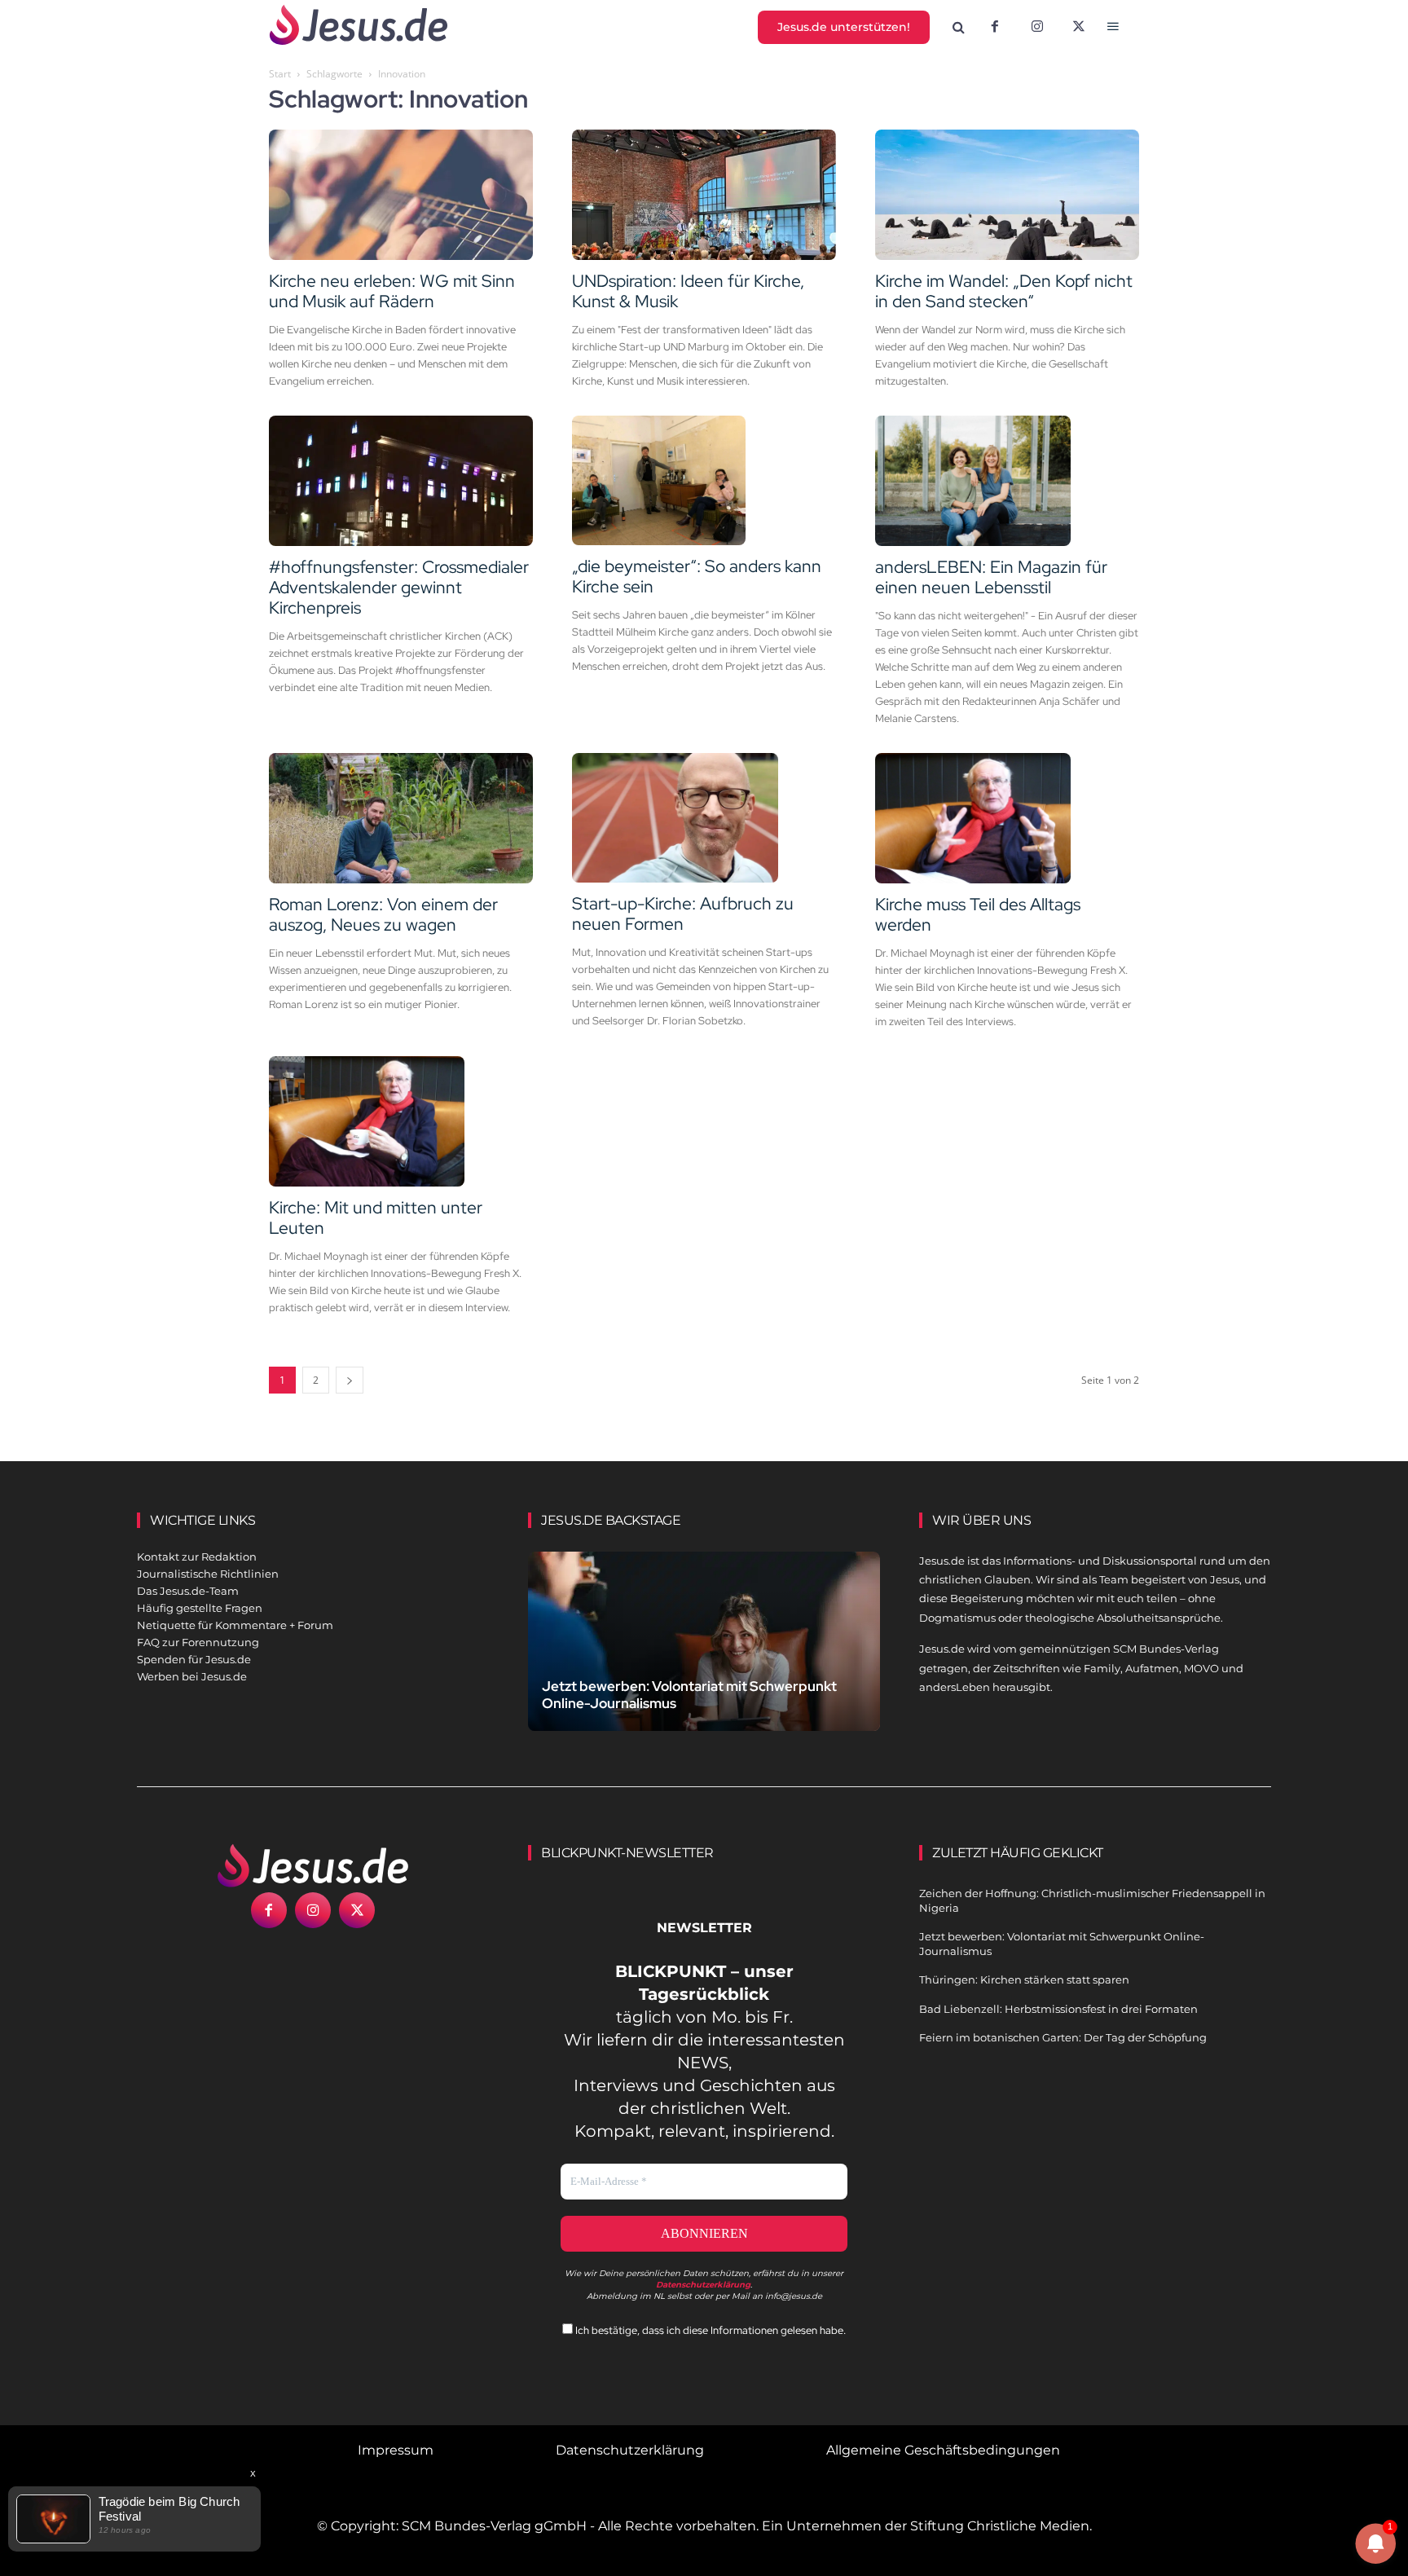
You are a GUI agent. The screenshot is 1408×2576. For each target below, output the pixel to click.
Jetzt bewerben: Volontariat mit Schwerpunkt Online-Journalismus (689, 1695)
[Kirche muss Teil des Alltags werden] (1007, 818)
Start (280, 74)
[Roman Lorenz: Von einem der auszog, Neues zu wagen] (401, 818)
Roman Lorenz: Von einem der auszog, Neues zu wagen (383, 914)
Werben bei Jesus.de (192, 1676)
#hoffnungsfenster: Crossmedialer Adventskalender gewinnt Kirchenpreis (399, 587)
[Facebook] (995, 28)
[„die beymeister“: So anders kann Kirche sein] (704, 481)
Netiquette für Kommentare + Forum (235, 1625)
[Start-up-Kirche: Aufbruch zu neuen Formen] (704, 818)
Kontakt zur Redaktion (197, 1557)
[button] (959, 28)
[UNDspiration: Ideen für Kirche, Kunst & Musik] (704, 195)
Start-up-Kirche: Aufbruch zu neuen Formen (683, 914)
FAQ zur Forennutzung (198, 1642)
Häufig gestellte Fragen (200, 1608)
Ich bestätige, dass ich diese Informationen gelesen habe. (709, 2330)
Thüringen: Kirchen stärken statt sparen (1024, 1979)
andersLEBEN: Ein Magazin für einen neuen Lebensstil (991, 577)
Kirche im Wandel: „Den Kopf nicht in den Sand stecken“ (1004, 291)
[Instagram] (1037, 28)
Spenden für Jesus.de (194, 1659)
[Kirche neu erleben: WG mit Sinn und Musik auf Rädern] (401, 195)
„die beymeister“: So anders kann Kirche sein (697, 576)
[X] (1080, 28)
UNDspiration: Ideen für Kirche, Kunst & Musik (688, 291)
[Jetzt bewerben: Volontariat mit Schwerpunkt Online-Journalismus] (704, 1660)
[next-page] (350, 1380)
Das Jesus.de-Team (188, 1591)
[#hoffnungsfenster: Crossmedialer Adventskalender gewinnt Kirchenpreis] (401, 481)
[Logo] (313, 1865)
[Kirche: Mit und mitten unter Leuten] (401, 1121)
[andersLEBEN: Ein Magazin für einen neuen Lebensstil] (1007, 481)
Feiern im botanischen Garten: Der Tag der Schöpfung (1063, 2037)
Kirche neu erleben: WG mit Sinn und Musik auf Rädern (392, 291)
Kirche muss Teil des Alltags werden (978, 914)
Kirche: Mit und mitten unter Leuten (376, 1218)
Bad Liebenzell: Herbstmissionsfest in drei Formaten (1058, 2009)
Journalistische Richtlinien (208, 1574)
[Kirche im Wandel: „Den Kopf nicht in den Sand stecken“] (1007, 195)
